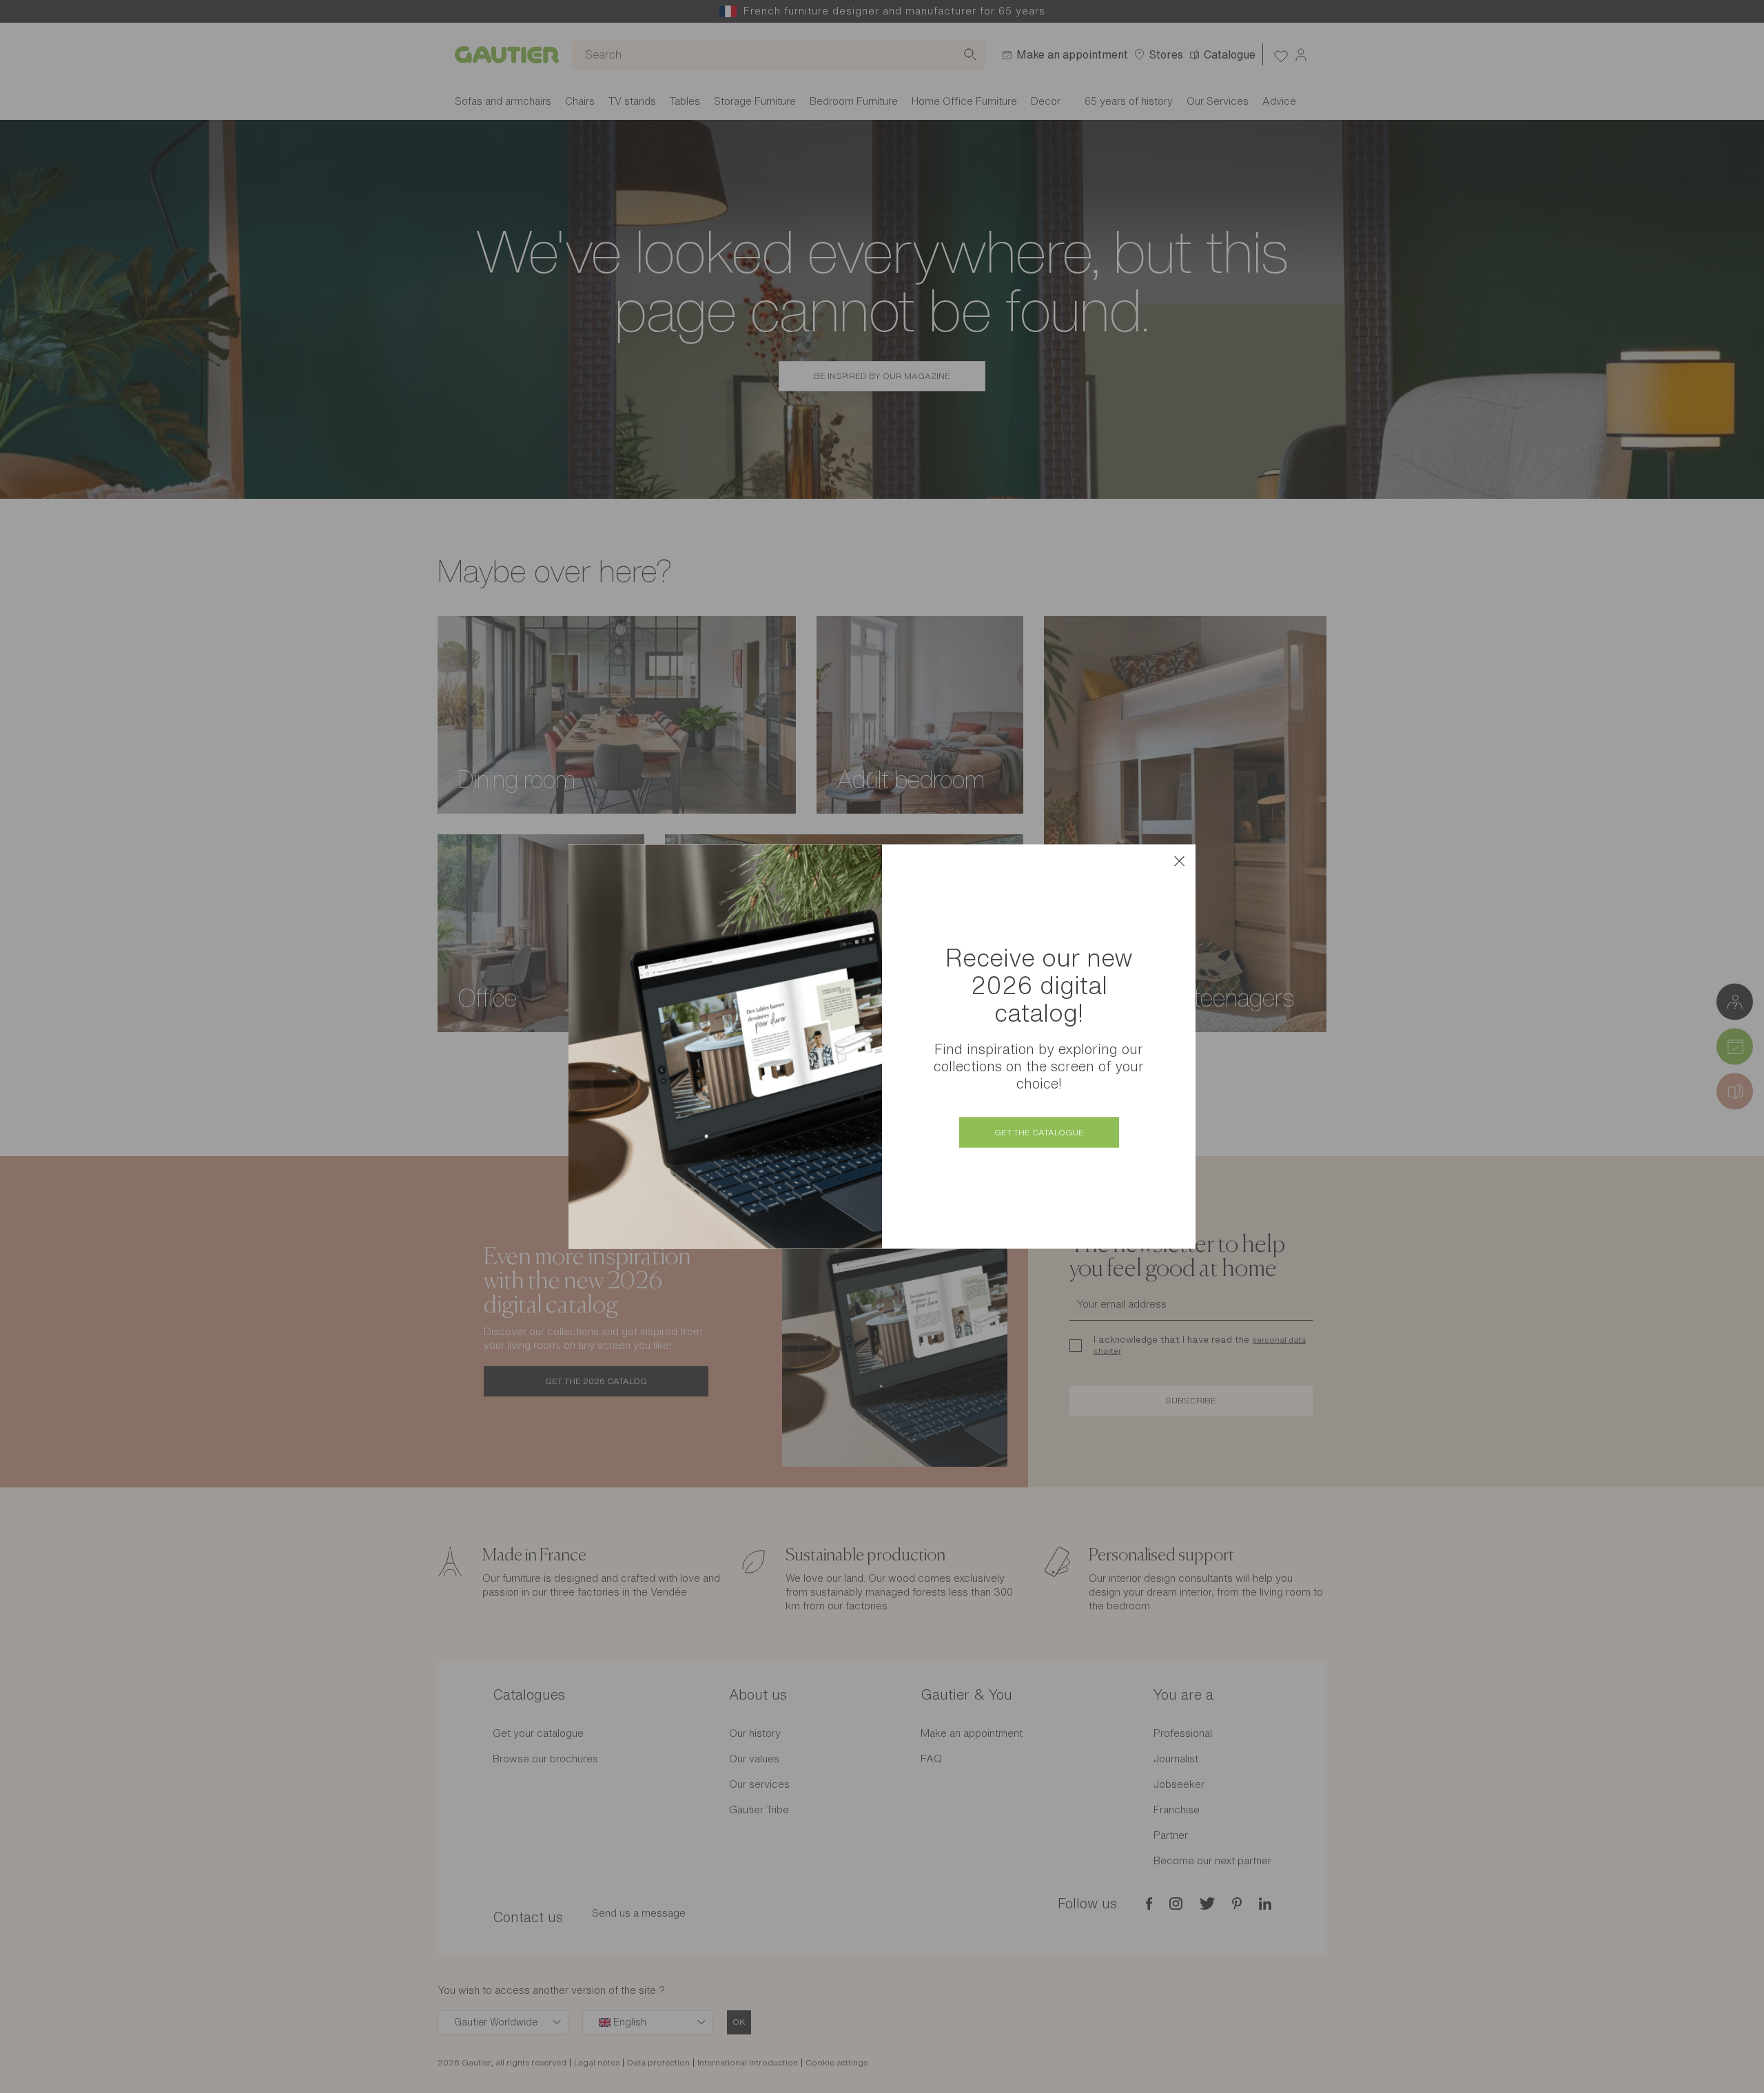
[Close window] (1179, 861)
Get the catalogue (1039, 1132)
